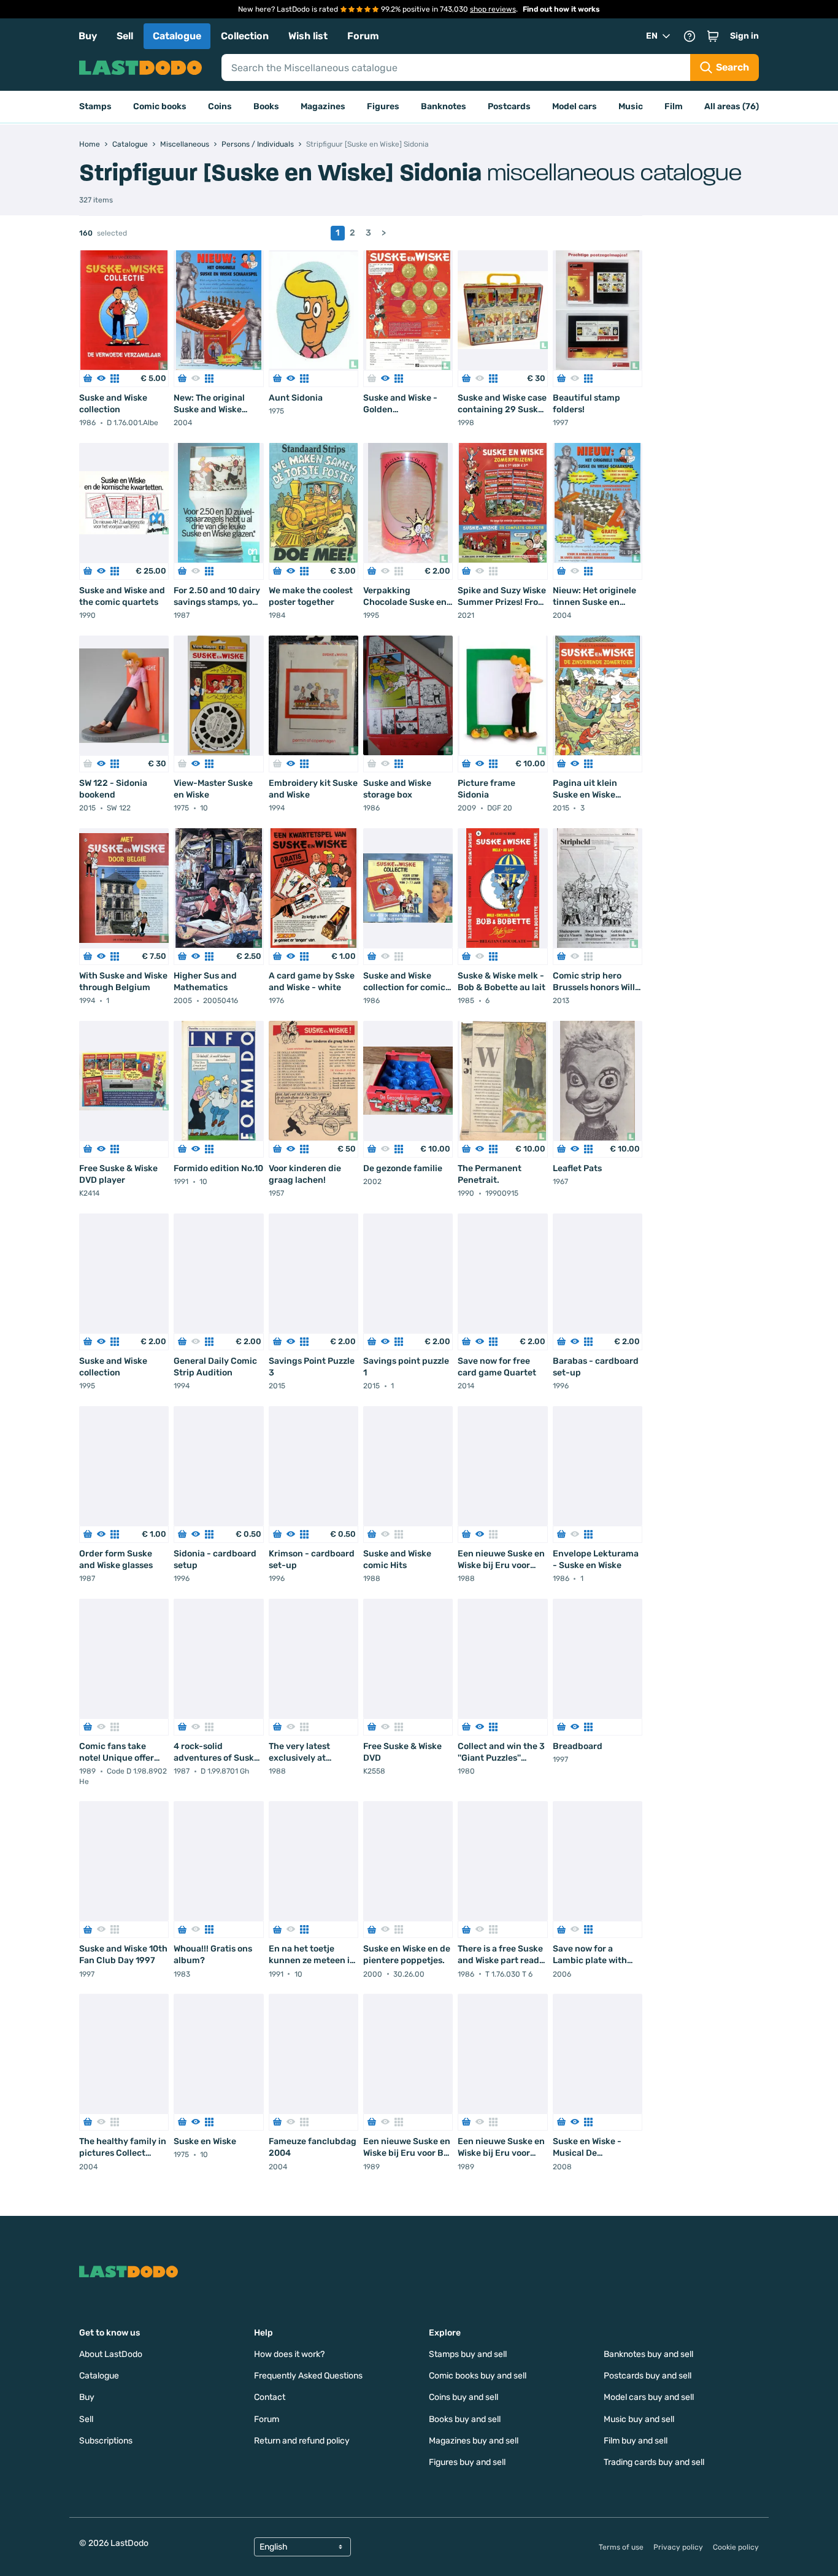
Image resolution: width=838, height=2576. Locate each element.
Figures (383, 106)
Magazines (323, 106)
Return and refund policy (302, 2441)
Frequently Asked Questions (308, 2376)
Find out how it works (561, 9)
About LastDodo (111, 2354)
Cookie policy (736, 2547)
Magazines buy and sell (474, 2441)
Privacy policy (678, 2547)
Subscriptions (106, 2441)
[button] (713, 36)
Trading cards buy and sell (654, 2462)
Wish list (308, 36)
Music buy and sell (639, 2419)
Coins (220, 106)
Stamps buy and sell (468, 2354)
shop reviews (493, 9)
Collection (245, 36)
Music (631, 106)
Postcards (509, 106)
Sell (125, 36)
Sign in (744, 36)
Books (266, 106)
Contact (270, 2397)
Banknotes (444, 106)
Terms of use (621, 2547)
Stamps (95, 106)
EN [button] (652, 36)
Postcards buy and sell (648, 2376)
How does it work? (289, 2354)
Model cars (575, 106)
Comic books (160, 106)
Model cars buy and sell (649, 2397)
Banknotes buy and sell (648, 2354)
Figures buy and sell (467, 2462)
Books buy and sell (465, 2419)
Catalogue (177, 36)
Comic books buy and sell (478, 2376)
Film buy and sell (636, 2441)
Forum (363, 36)
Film (674, 106)
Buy (88, 36)
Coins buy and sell (463, 2397)
